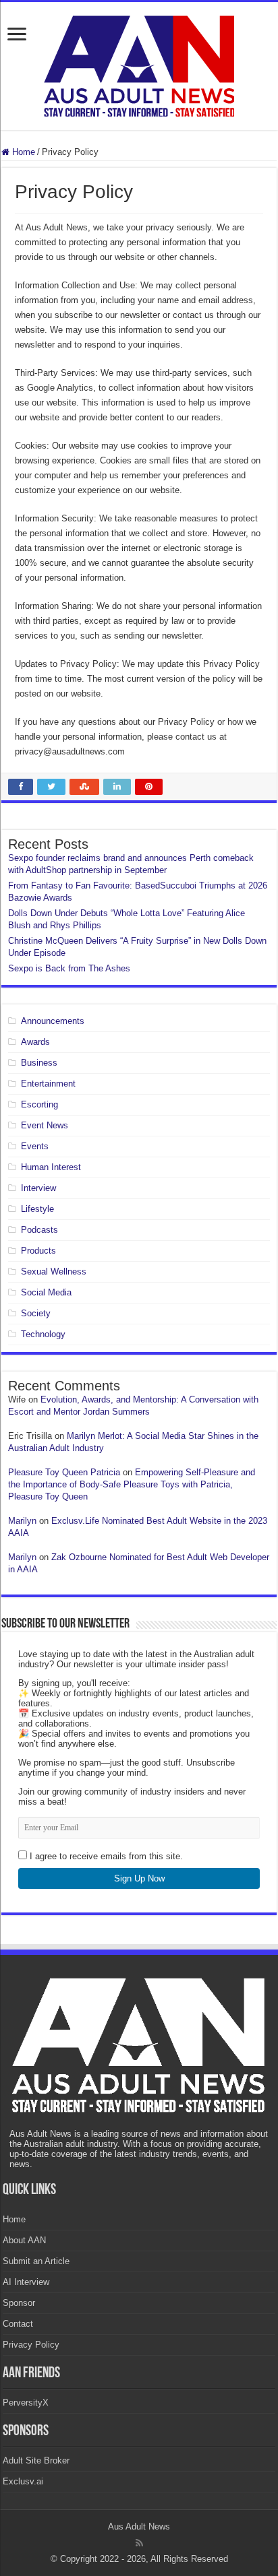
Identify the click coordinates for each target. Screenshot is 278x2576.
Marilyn (22, 1521)
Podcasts (39, 1230)
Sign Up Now (139, 1878)
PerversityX (26, 2403)
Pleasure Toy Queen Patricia (64, 1472)
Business (39, 1063)
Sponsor (19, 2303)
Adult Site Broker (36, 2460)
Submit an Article (36, 2261)
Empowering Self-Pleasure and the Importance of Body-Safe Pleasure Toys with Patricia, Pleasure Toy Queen (132, 1484)
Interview (38, 1188)
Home (22, 152)
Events (35, 1146)
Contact (18, 2324)
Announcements (53, 1021)
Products (38, 1251)
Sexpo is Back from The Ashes (69, 968)
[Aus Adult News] (139, 63)
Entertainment (48, 1084)
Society (36, 1313)
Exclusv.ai (23, 2481)
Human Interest (51, 1167)
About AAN (24, 2240)
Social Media (46, 1292)
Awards (35, 1042)
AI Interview (26, 2282)
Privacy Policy (31, 2345)
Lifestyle (37, 1209)
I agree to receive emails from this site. (105, 1856)
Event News (45, 1125)
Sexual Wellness (54, 1271)
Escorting (39, 1104)
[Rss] (139, 2543)
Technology (43, 1334)
